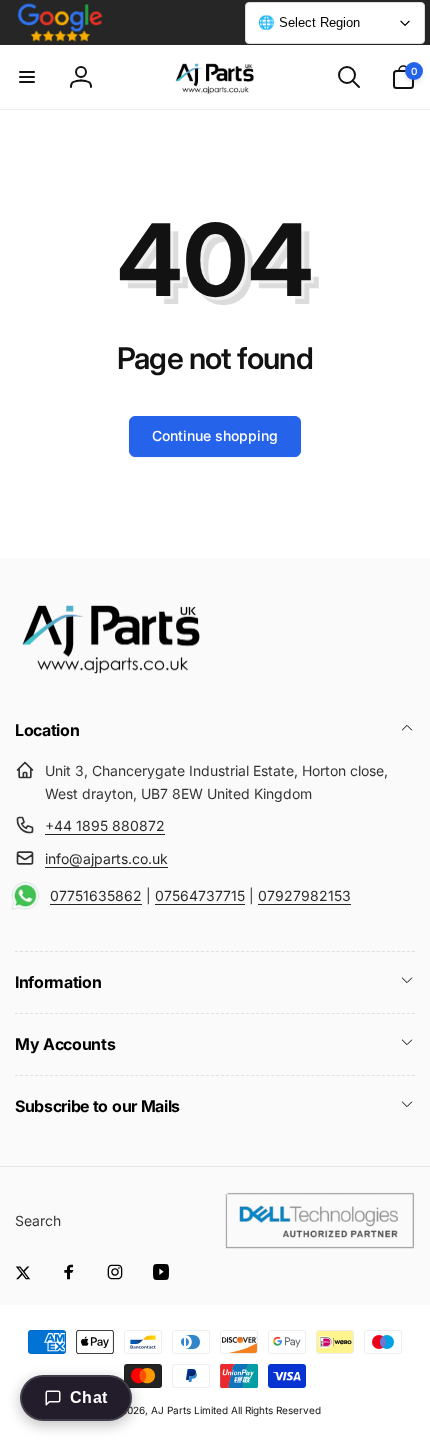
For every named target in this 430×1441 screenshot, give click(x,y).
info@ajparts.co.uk (106, 858)
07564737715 (200, 895)
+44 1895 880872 (105, 825)
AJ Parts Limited (189, 1410)
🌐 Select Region (309, 22)
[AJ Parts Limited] (110, 676)
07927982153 (304, 895)
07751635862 (96, 895)
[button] (27, 77)
